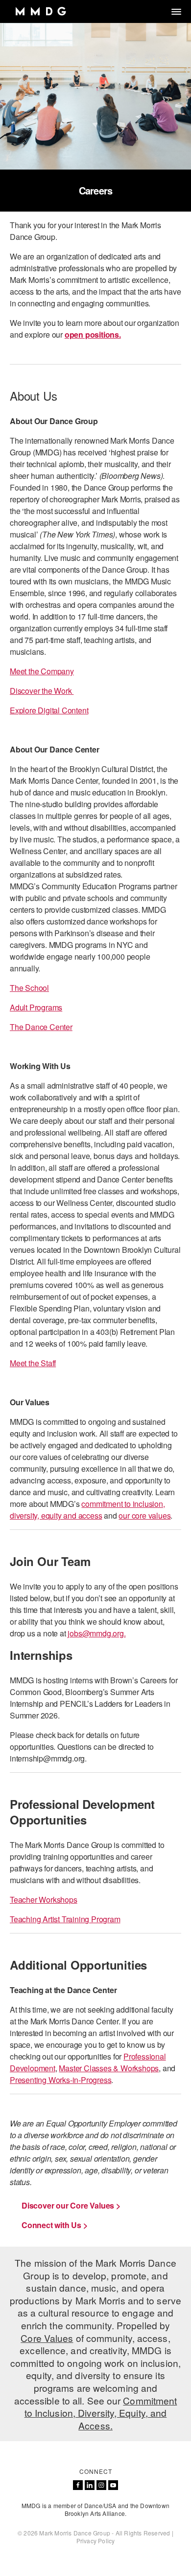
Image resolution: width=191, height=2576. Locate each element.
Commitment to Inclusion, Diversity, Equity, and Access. (101, 2413)
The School (29, 988)
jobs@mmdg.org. (96, 1633)
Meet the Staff (33, 1363)
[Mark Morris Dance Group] (40, 11)
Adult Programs (36, 1007)
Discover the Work (42, 691)
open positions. (93, 334)
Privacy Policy (96, 2541)
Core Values (47, 2338)
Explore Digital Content (49, 710)
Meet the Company (42, 671)
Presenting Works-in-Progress (60, 2080)
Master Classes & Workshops (109, 2068)
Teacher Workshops (44, 1900)
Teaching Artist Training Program (65, 1919)
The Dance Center (41, 1027)
